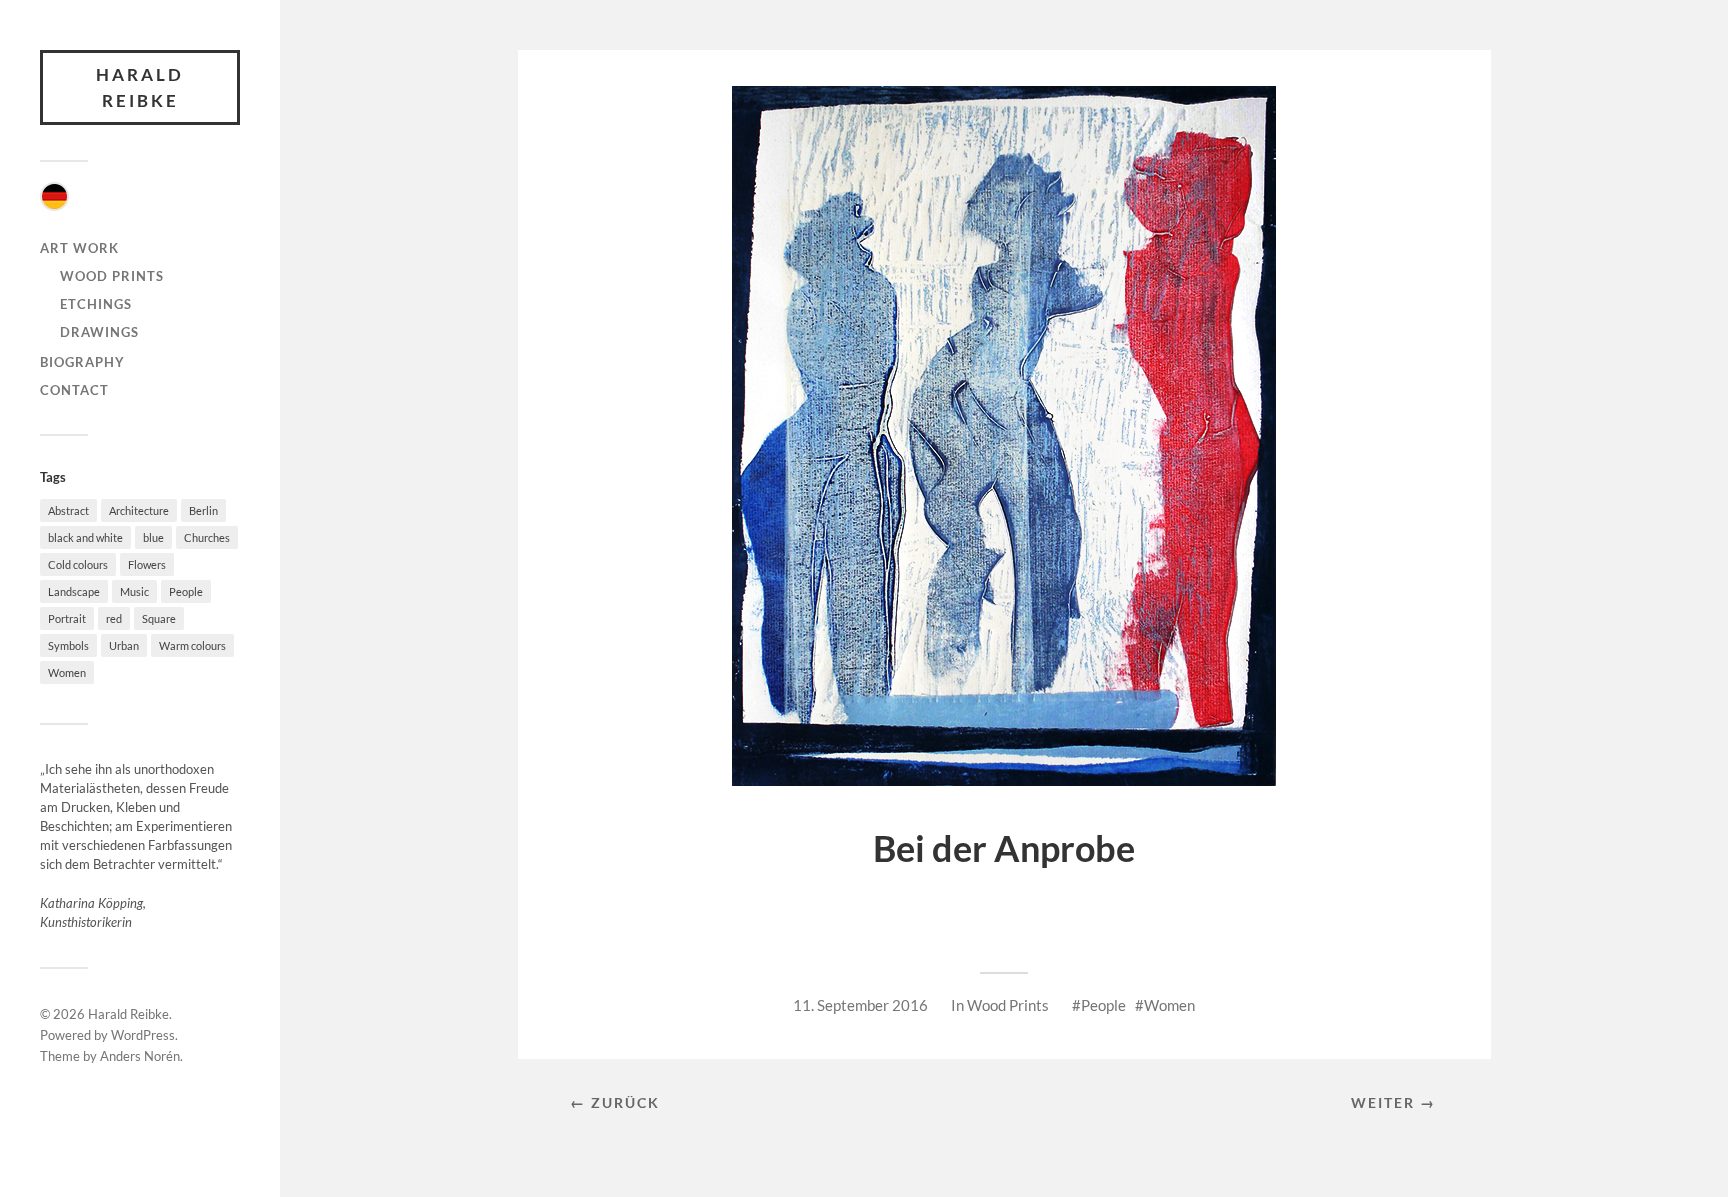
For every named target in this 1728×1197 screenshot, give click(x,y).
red (114, 618)
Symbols (68, 645)
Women (67, 672)
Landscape (74, 591)
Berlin (203, 510)
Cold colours (78, 564)
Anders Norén (140, 1056)
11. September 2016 (860, 1005)
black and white (85, 537)
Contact (74, 390)
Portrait (67, 618)
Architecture (139, 510)
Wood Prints (112, 276)
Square (159, 618)
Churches (207, 537)
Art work (79, 248)
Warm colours (192, 645)
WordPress (143, 1035)
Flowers (147, 564)
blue (153, 537)
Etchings (96, 304)
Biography (82, 362)
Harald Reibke (140, 87)
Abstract (68, 510)
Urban (124, 645)
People (186, 591)
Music (134, 591)
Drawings (99, 332)
